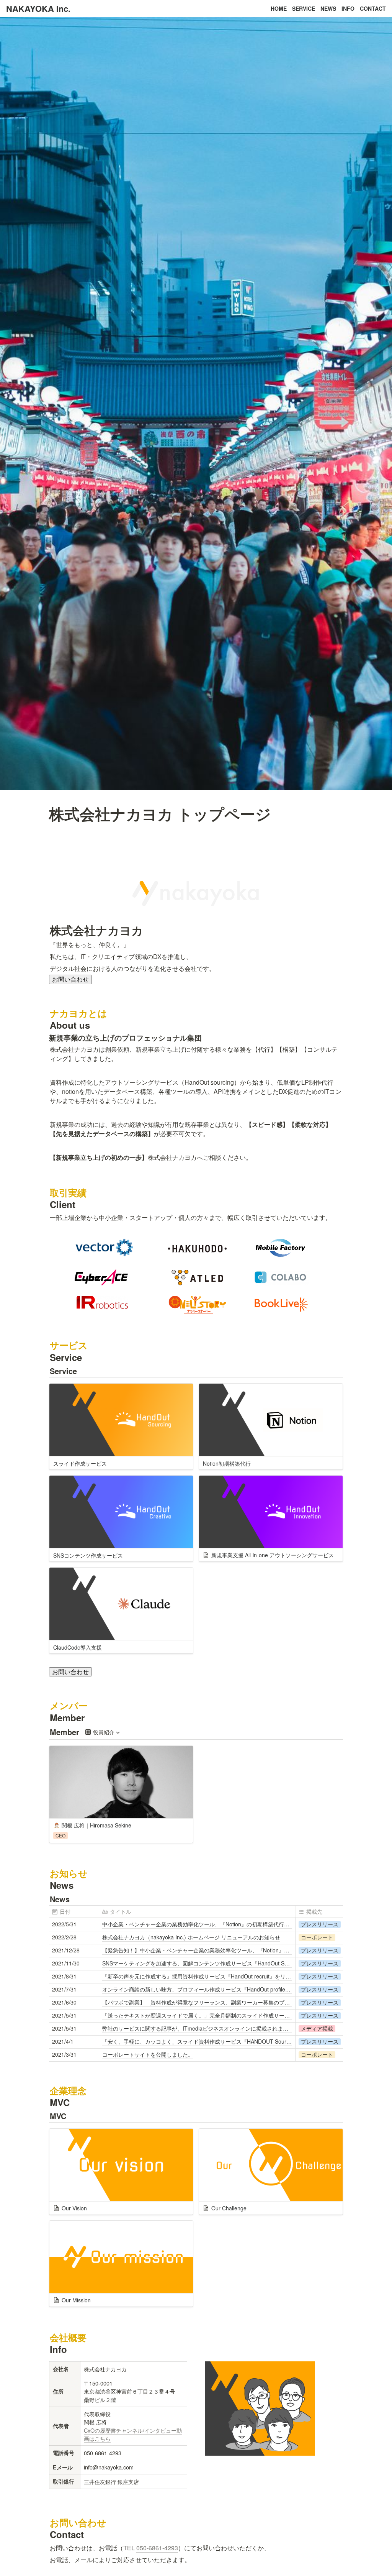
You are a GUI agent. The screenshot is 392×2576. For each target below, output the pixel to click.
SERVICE (304, 8)
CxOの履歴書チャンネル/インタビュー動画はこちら (133, 2434)
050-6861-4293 (157, 2548)
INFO (348, 8)
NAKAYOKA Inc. (38, 8)
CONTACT (373, 8)
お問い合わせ (70, 979)
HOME (279, 8)
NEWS (328, 8)
